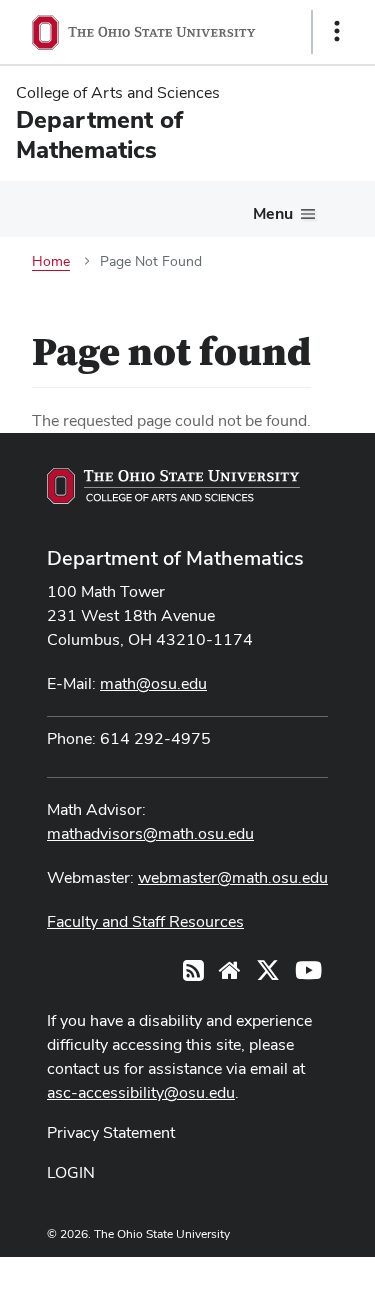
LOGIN (71, 1172)
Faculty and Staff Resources (145, 921)
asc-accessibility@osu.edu (141, 1092)
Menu (273, 213)
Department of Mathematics (175, 558)
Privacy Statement (111, 1132)
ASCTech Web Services (266, 1274)
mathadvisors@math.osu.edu (150, 833)
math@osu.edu (153, 683)
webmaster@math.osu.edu (233, 877)
